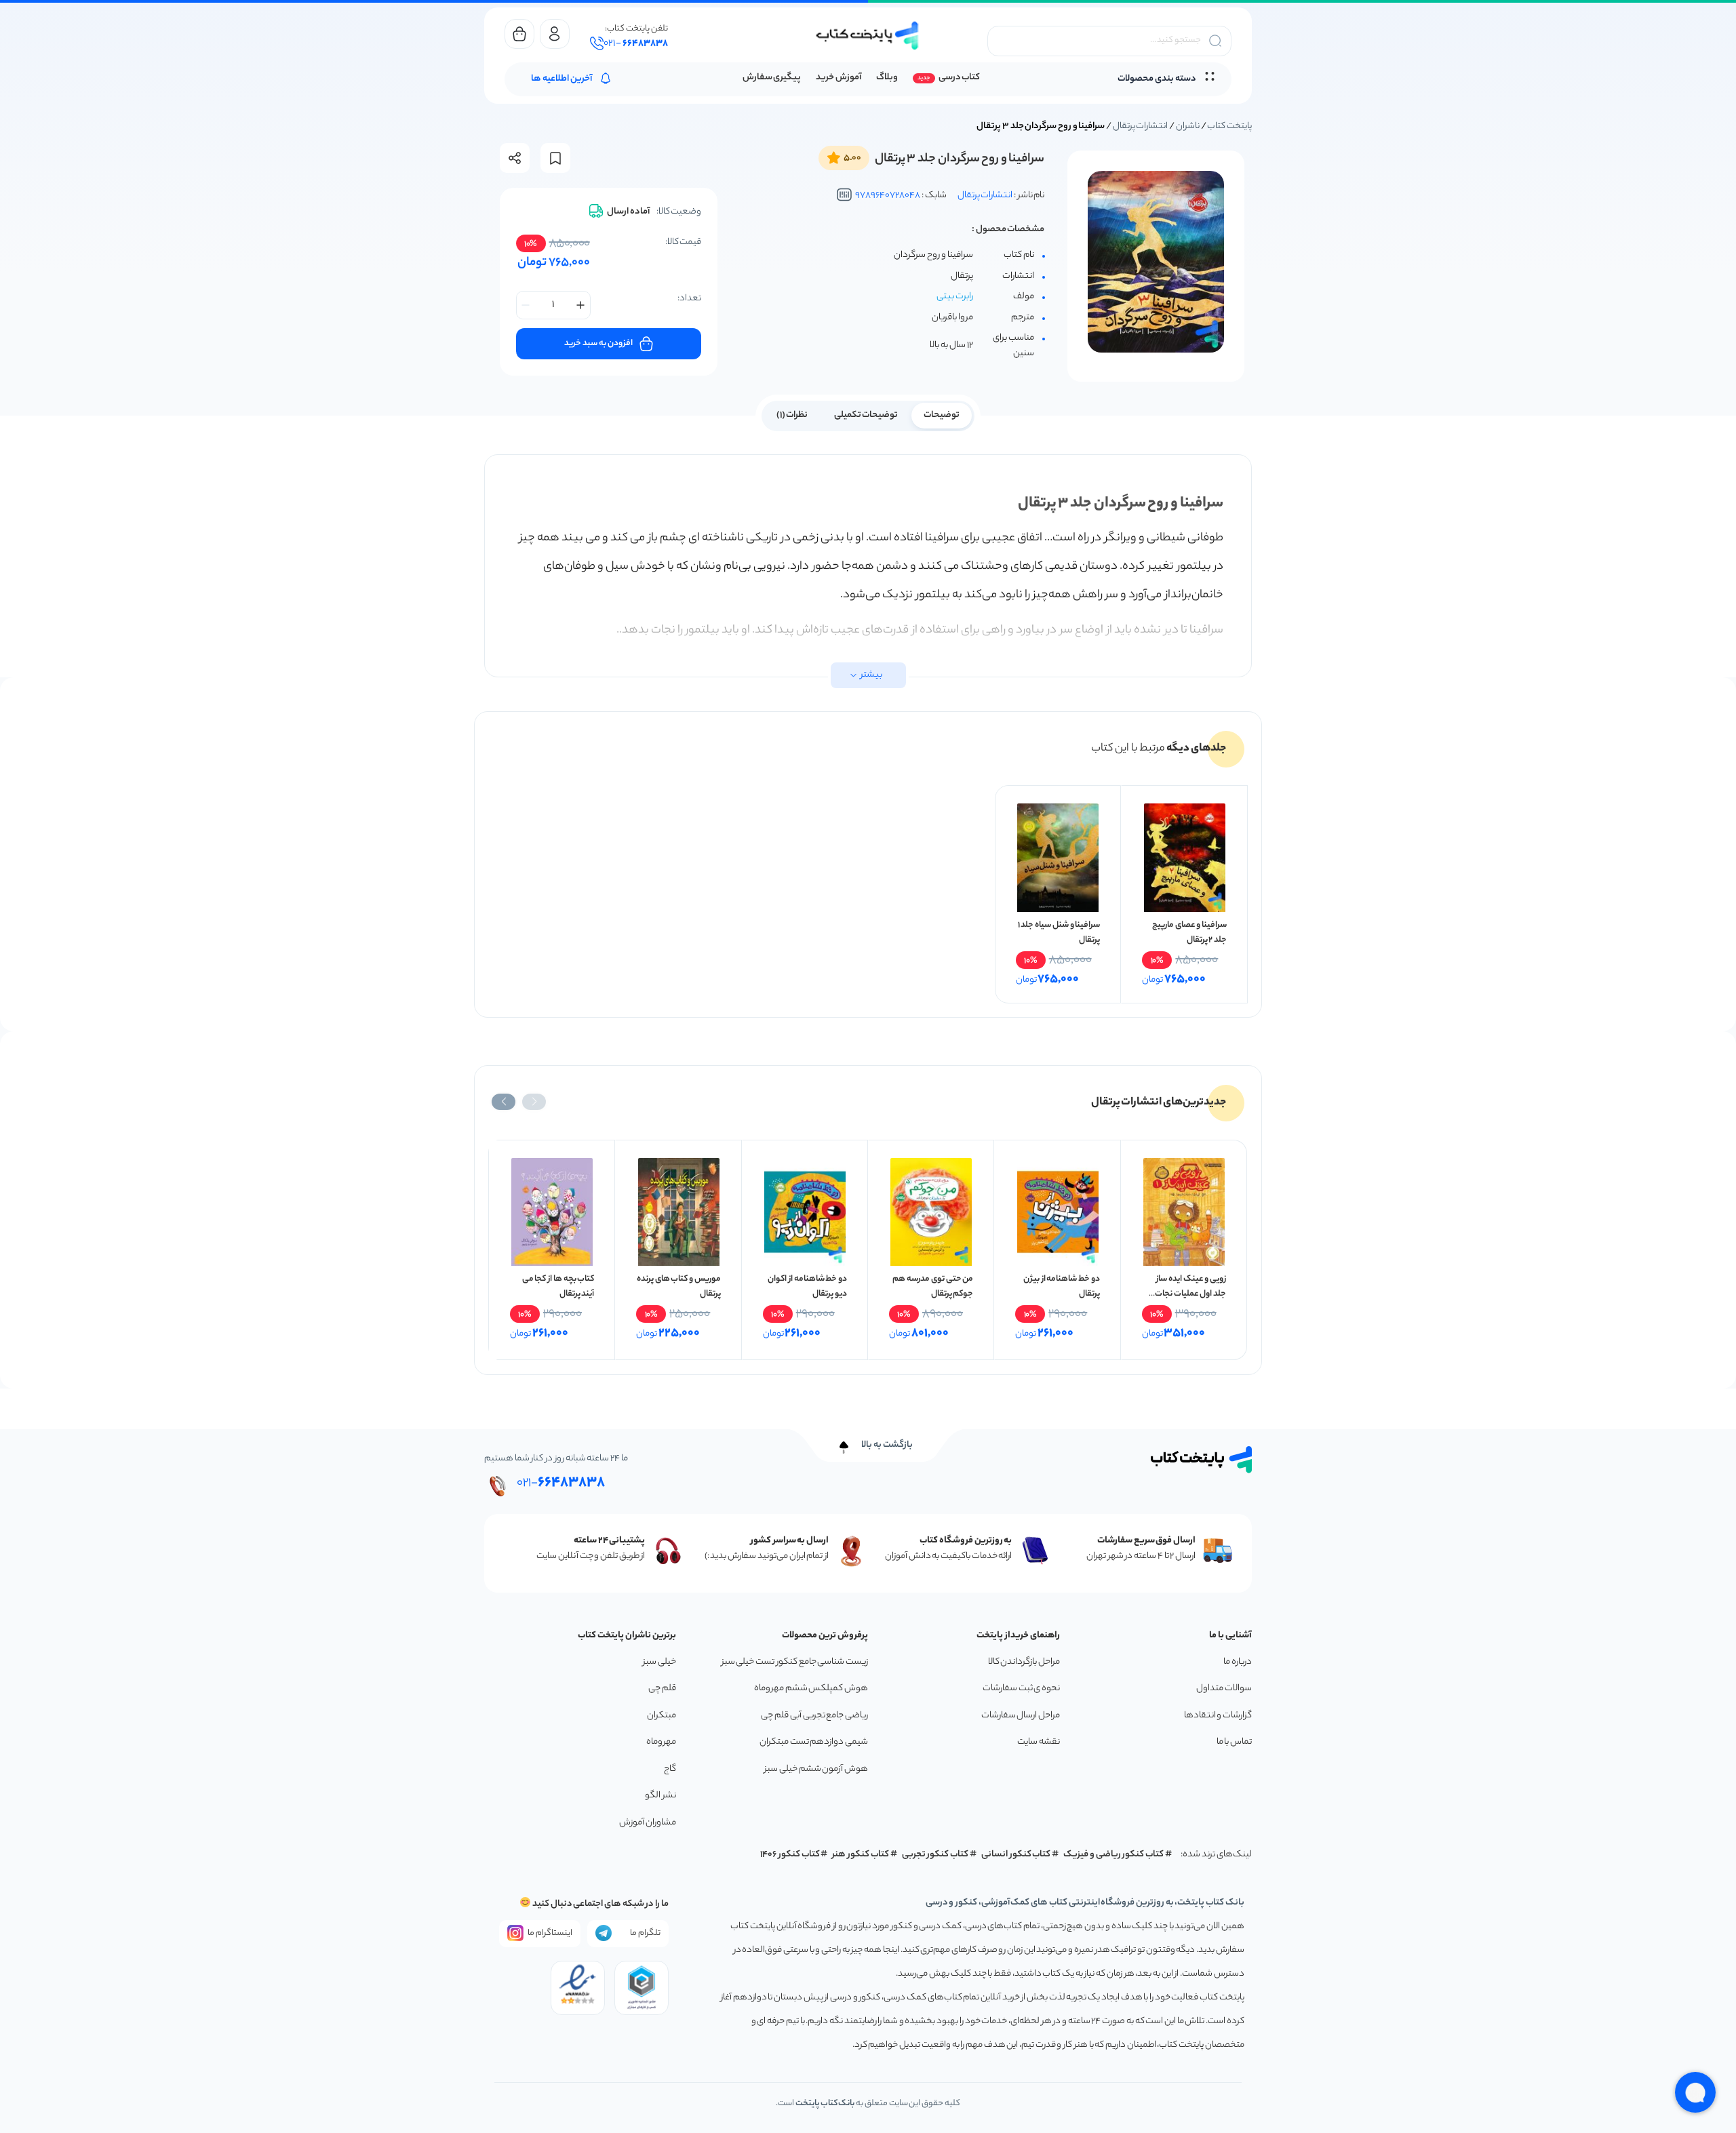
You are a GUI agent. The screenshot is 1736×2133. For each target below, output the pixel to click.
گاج (670, 1769)
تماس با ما (1234, 1742)
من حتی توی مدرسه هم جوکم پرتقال (933, 1287)
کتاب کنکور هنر (861, 1855)
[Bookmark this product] (555, 158)
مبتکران (662, 1716)
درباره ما (1238, 1662)
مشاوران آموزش (648, 1823)
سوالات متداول (1224, 1689)
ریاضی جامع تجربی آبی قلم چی (814, 1716)
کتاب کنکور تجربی (935, 1855)
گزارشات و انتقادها (1218, 1716)
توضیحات (942, 415)
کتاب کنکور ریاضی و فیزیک (1113, 1855)
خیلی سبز (659, 1662)
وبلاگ (887, 78)
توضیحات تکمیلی (866, 415)
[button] (534, 1102)
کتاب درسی (959, 78)
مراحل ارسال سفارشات (1021, 1716)
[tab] (942, 414)
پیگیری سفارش (772, 78)
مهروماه (661, 1742)
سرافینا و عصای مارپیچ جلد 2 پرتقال (1189, 933)
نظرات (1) (792, 415)
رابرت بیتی (955, 297)
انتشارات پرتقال (1141, 126)
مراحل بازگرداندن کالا (1024, 1662)
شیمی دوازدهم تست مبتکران (814, 1742)
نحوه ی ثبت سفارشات (1021, 1689)
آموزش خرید (839, 78)
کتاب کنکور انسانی (1016, 1855)
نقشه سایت (1039, 1742)
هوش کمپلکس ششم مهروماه (811, 1689)
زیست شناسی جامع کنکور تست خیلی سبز (795, 1662)
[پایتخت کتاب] (868, 36)
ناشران (1188, 126)
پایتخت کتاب (1229, 126)
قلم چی (662, 1689)
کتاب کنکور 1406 (790, 1855)
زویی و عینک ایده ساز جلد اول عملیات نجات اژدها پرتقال (1190, 1294)
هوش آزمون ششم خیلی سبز (816, 1769)
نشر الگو (660, 1796)
